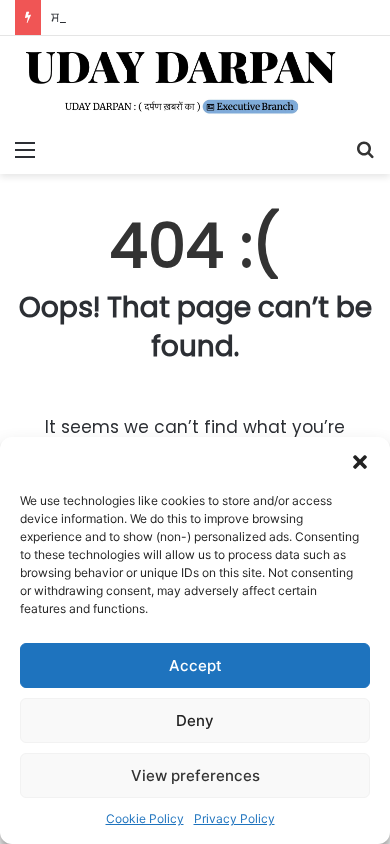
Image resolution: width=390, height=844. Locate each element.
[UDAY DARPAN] (195, 82)
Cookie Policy (145, 818)
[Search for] (365, 149)
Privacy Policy (234, 818)
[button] (360, 462)
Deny (195, 720)
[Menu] (25, 149)
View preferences (195, 775)
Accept (195, 665)
